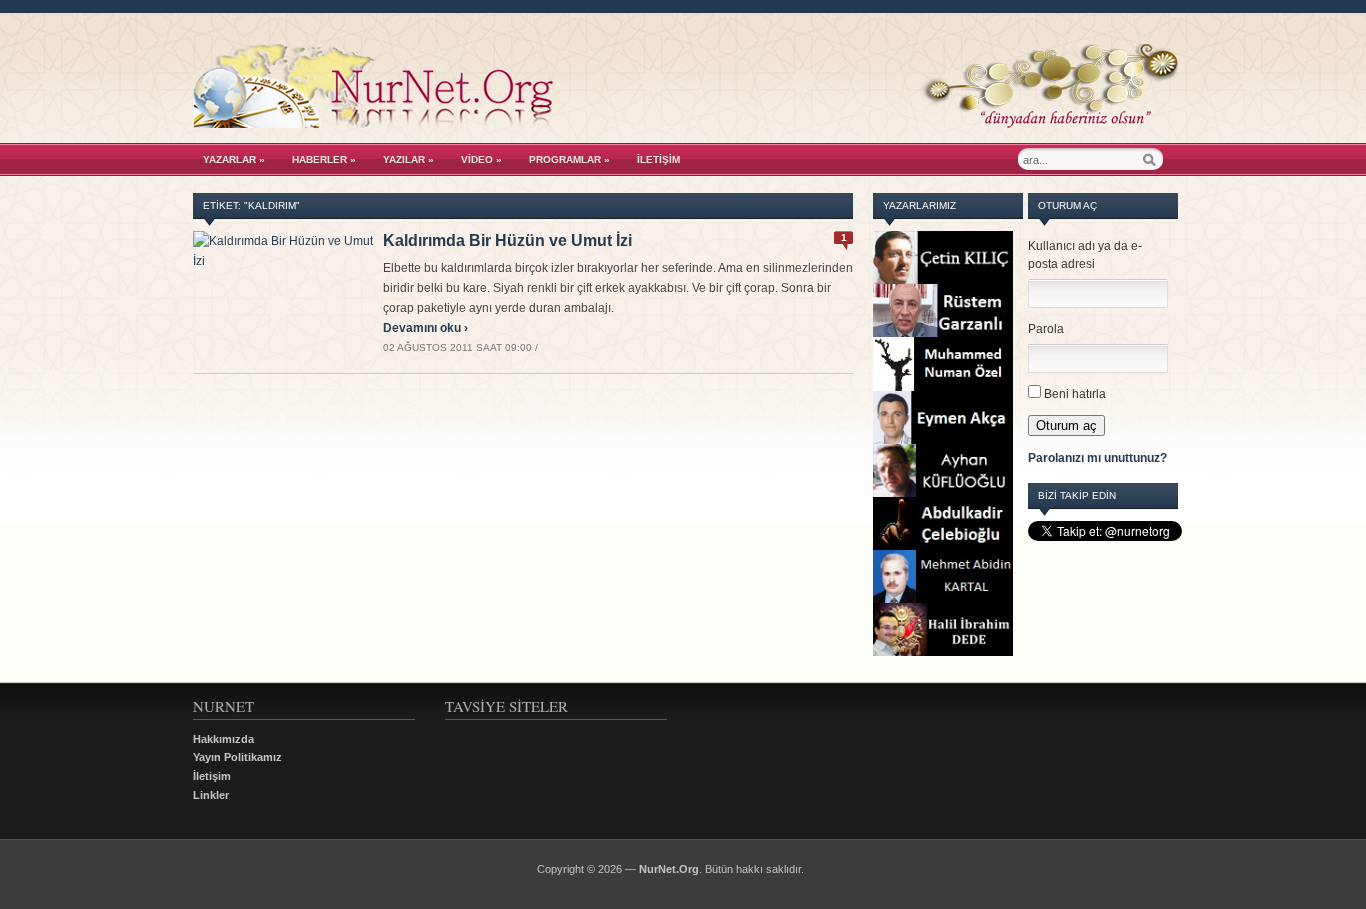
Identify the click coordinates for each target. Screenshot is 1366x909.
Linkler (211, 795)
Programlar (569, 159)
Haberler (324, 159)
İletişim (658, 159)
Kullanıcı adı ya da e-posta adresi (1085, 255)
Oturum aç (1066, 425)
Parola (1046, 329)
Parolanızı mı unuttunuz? (1097, 458)
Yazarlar (234, 159)
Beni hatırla (1075, 394)
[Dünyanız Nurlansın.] (685, 123)
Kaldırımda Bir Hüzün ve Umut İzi (507, 240)
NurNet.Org (669, 869)
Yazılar (408, 159)
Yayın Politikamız (237, 757)
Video (481, 159)
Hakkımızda (223, 739)
